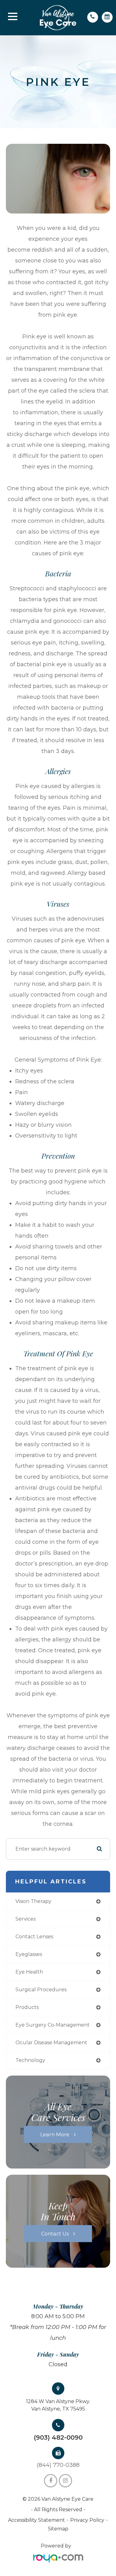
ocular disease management (51, 2043)
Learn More (55, 2134)
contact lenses (34, 1937)
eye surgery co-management (53, 2025)
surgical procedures (41, 1990)
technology (30, 2060)
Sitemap (58, 2529)
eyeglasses (29, 1954)
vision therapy (33, 1901)
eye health (29, 1972)
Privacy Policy (87, 2520)
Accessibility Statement (37, 2520)
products (27, 2007)
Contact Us (55, 2233)
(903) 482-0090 (58, 2437)
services (26, 1919)
